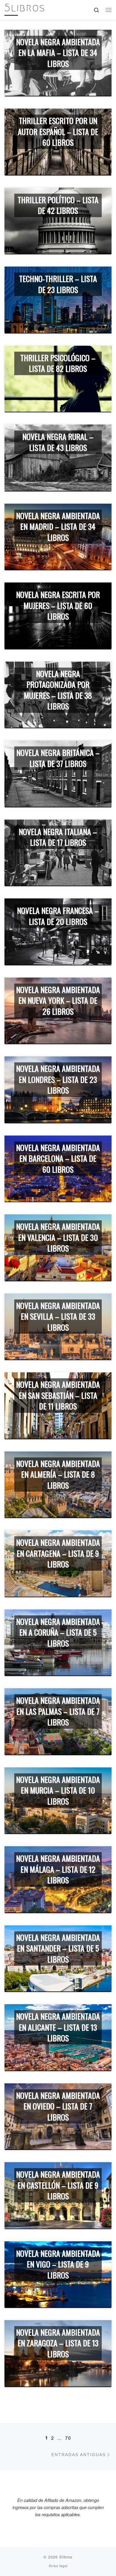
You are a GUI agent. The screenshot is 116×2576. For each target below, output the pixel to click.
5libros (66, 2557)
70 (68, 2438)
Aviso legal (58, 2566)
